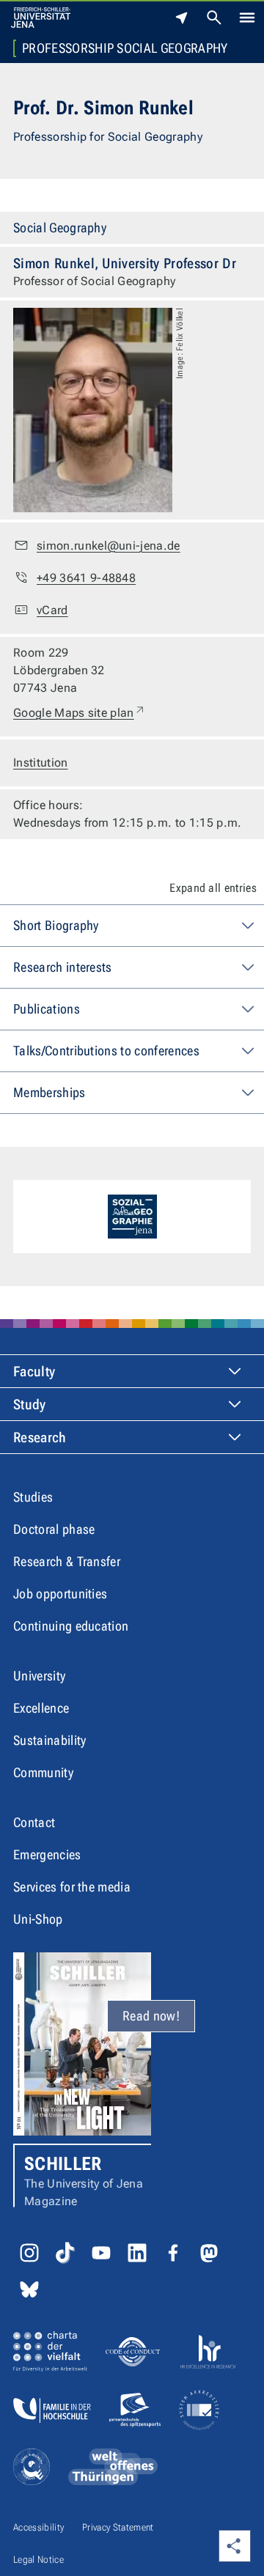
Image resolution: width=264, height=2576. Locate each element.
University (39, 1676)
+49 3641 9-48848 (86, 578)
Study (30, 1405)
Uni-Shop (38, 1919)
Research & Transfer (67, 1561)
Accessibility (38, 2527)
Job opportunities (60, 1594)
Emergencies (47, 1855)
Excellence (41, 1708)
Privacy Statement (118, 2527)
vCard (52, 610)
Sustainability (49, 1740)
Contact (34, 1822)
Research (40, 1438)
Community (43, 1772)
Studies (33, 1497)
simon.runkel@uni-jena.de (109, 546)
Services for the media (72, 1887)
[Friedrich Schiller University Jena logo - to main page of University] (41, 18)
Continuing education (71, 1626)
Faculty (34, 1372)
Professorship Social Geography (125, 48)
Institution (41, 763)
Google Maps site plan (80, 712)
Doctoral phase (54, 1529)
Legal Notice (38, 2560)
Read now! (151, 2016)
